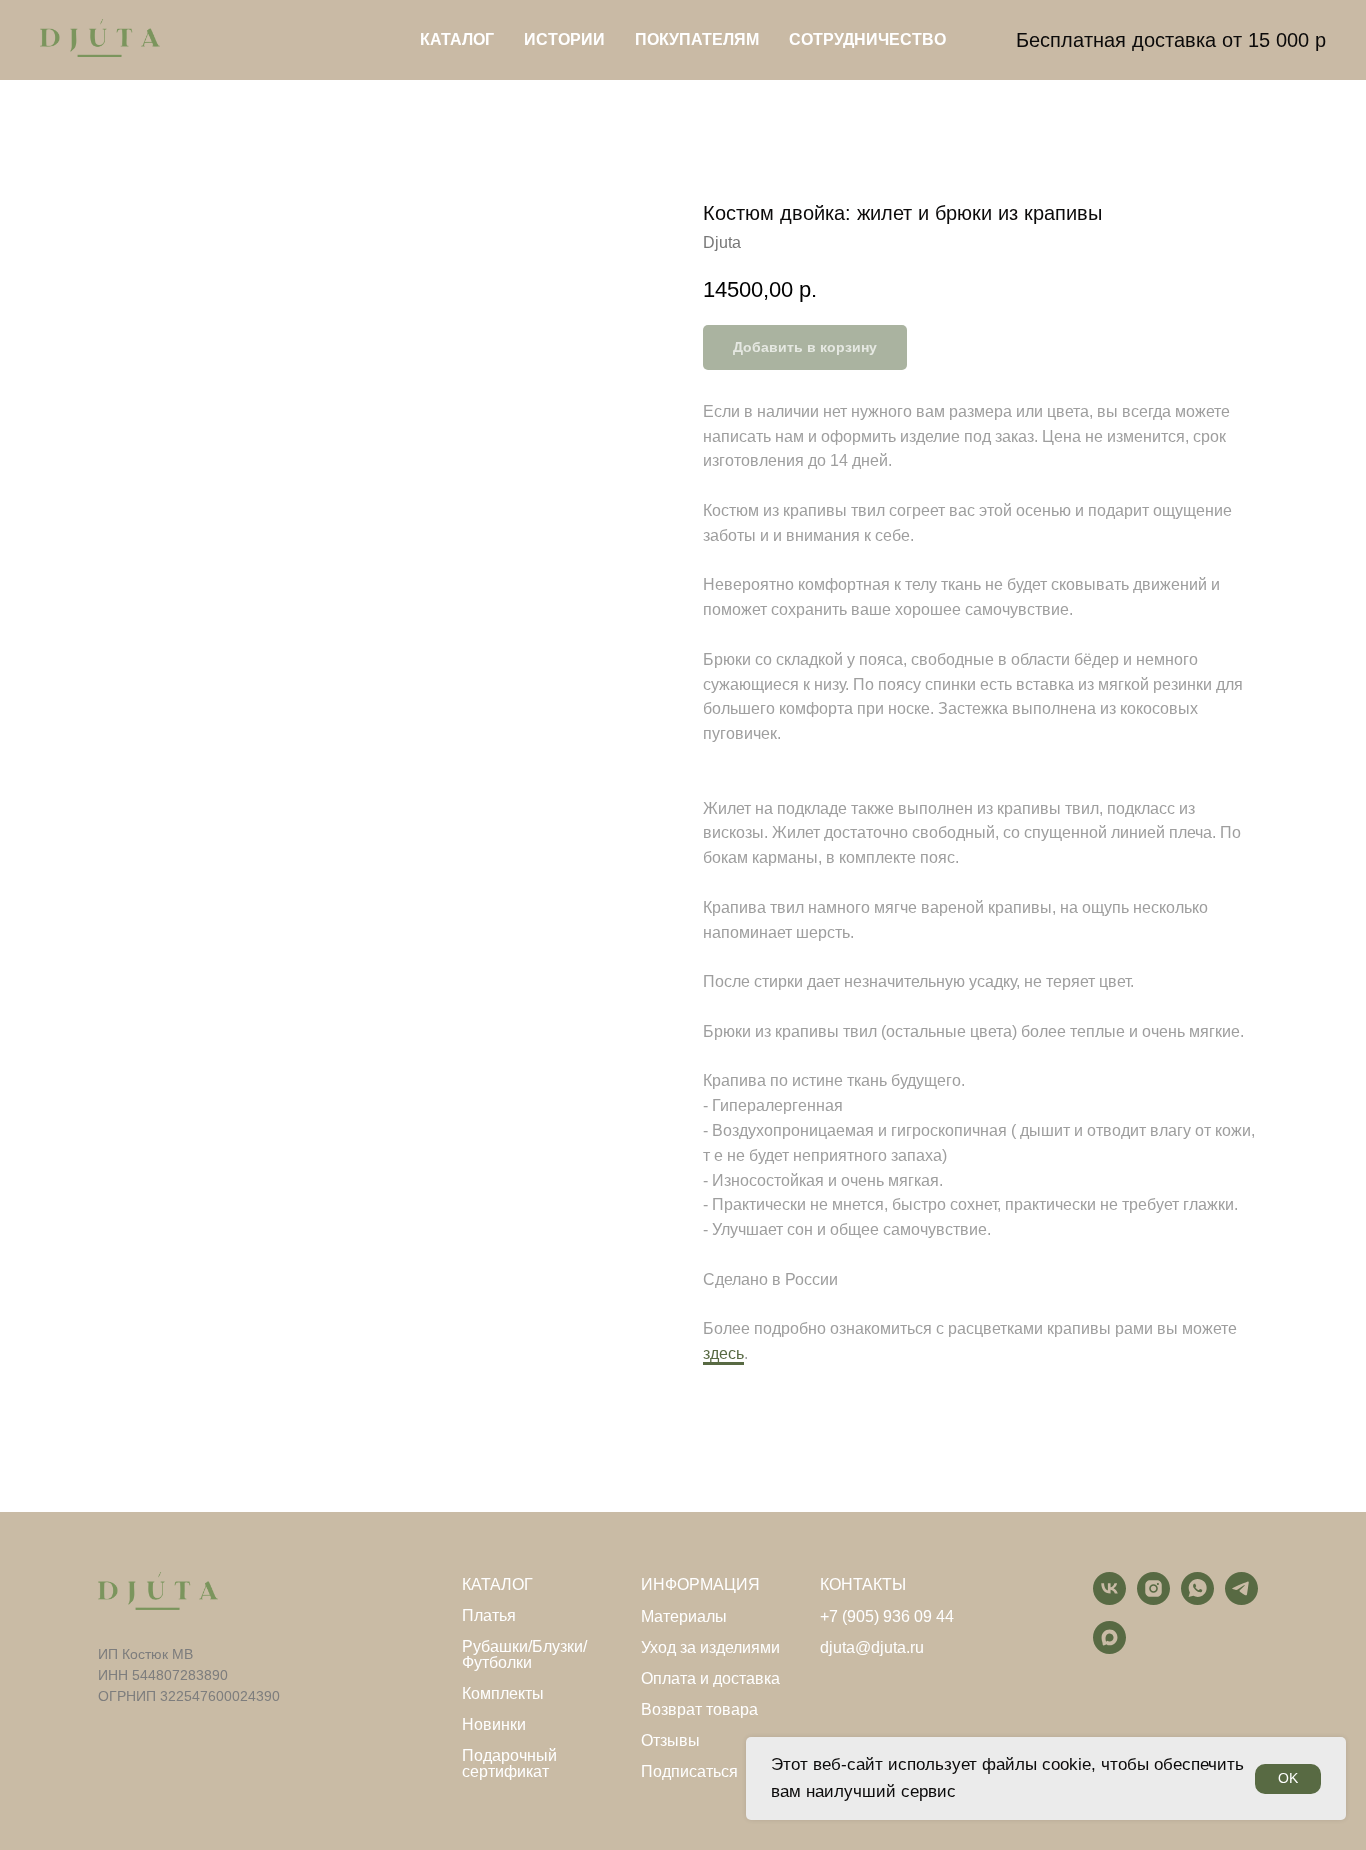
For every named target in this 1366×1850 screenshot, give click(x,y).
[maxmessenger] (1109, 1648)
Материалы (684, 1617)
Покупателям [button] (697, 39)
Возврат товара (699, 1710)
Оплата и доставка (710, 1679)
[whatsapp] (1197, 1599)
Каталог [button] (457, 39)
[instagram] (1153, 1599)
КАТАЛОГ (497, 1585)
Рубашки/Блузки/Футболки (524, 1655)
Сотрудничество (867, 39)
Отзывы (670, 1741)
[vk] (1109, 1599)
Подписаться (689, 1772)
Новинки (494, 1725)
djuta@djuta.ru (872, 1648)
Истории (564, 39)
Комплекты (503, 1694)
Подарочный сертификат (509, 1764)
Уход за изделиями (710, 1648)
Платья (489, 1616)
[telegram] (1241, 1599)
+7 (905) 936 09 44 (887, 1617)
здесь (723, 1353)
